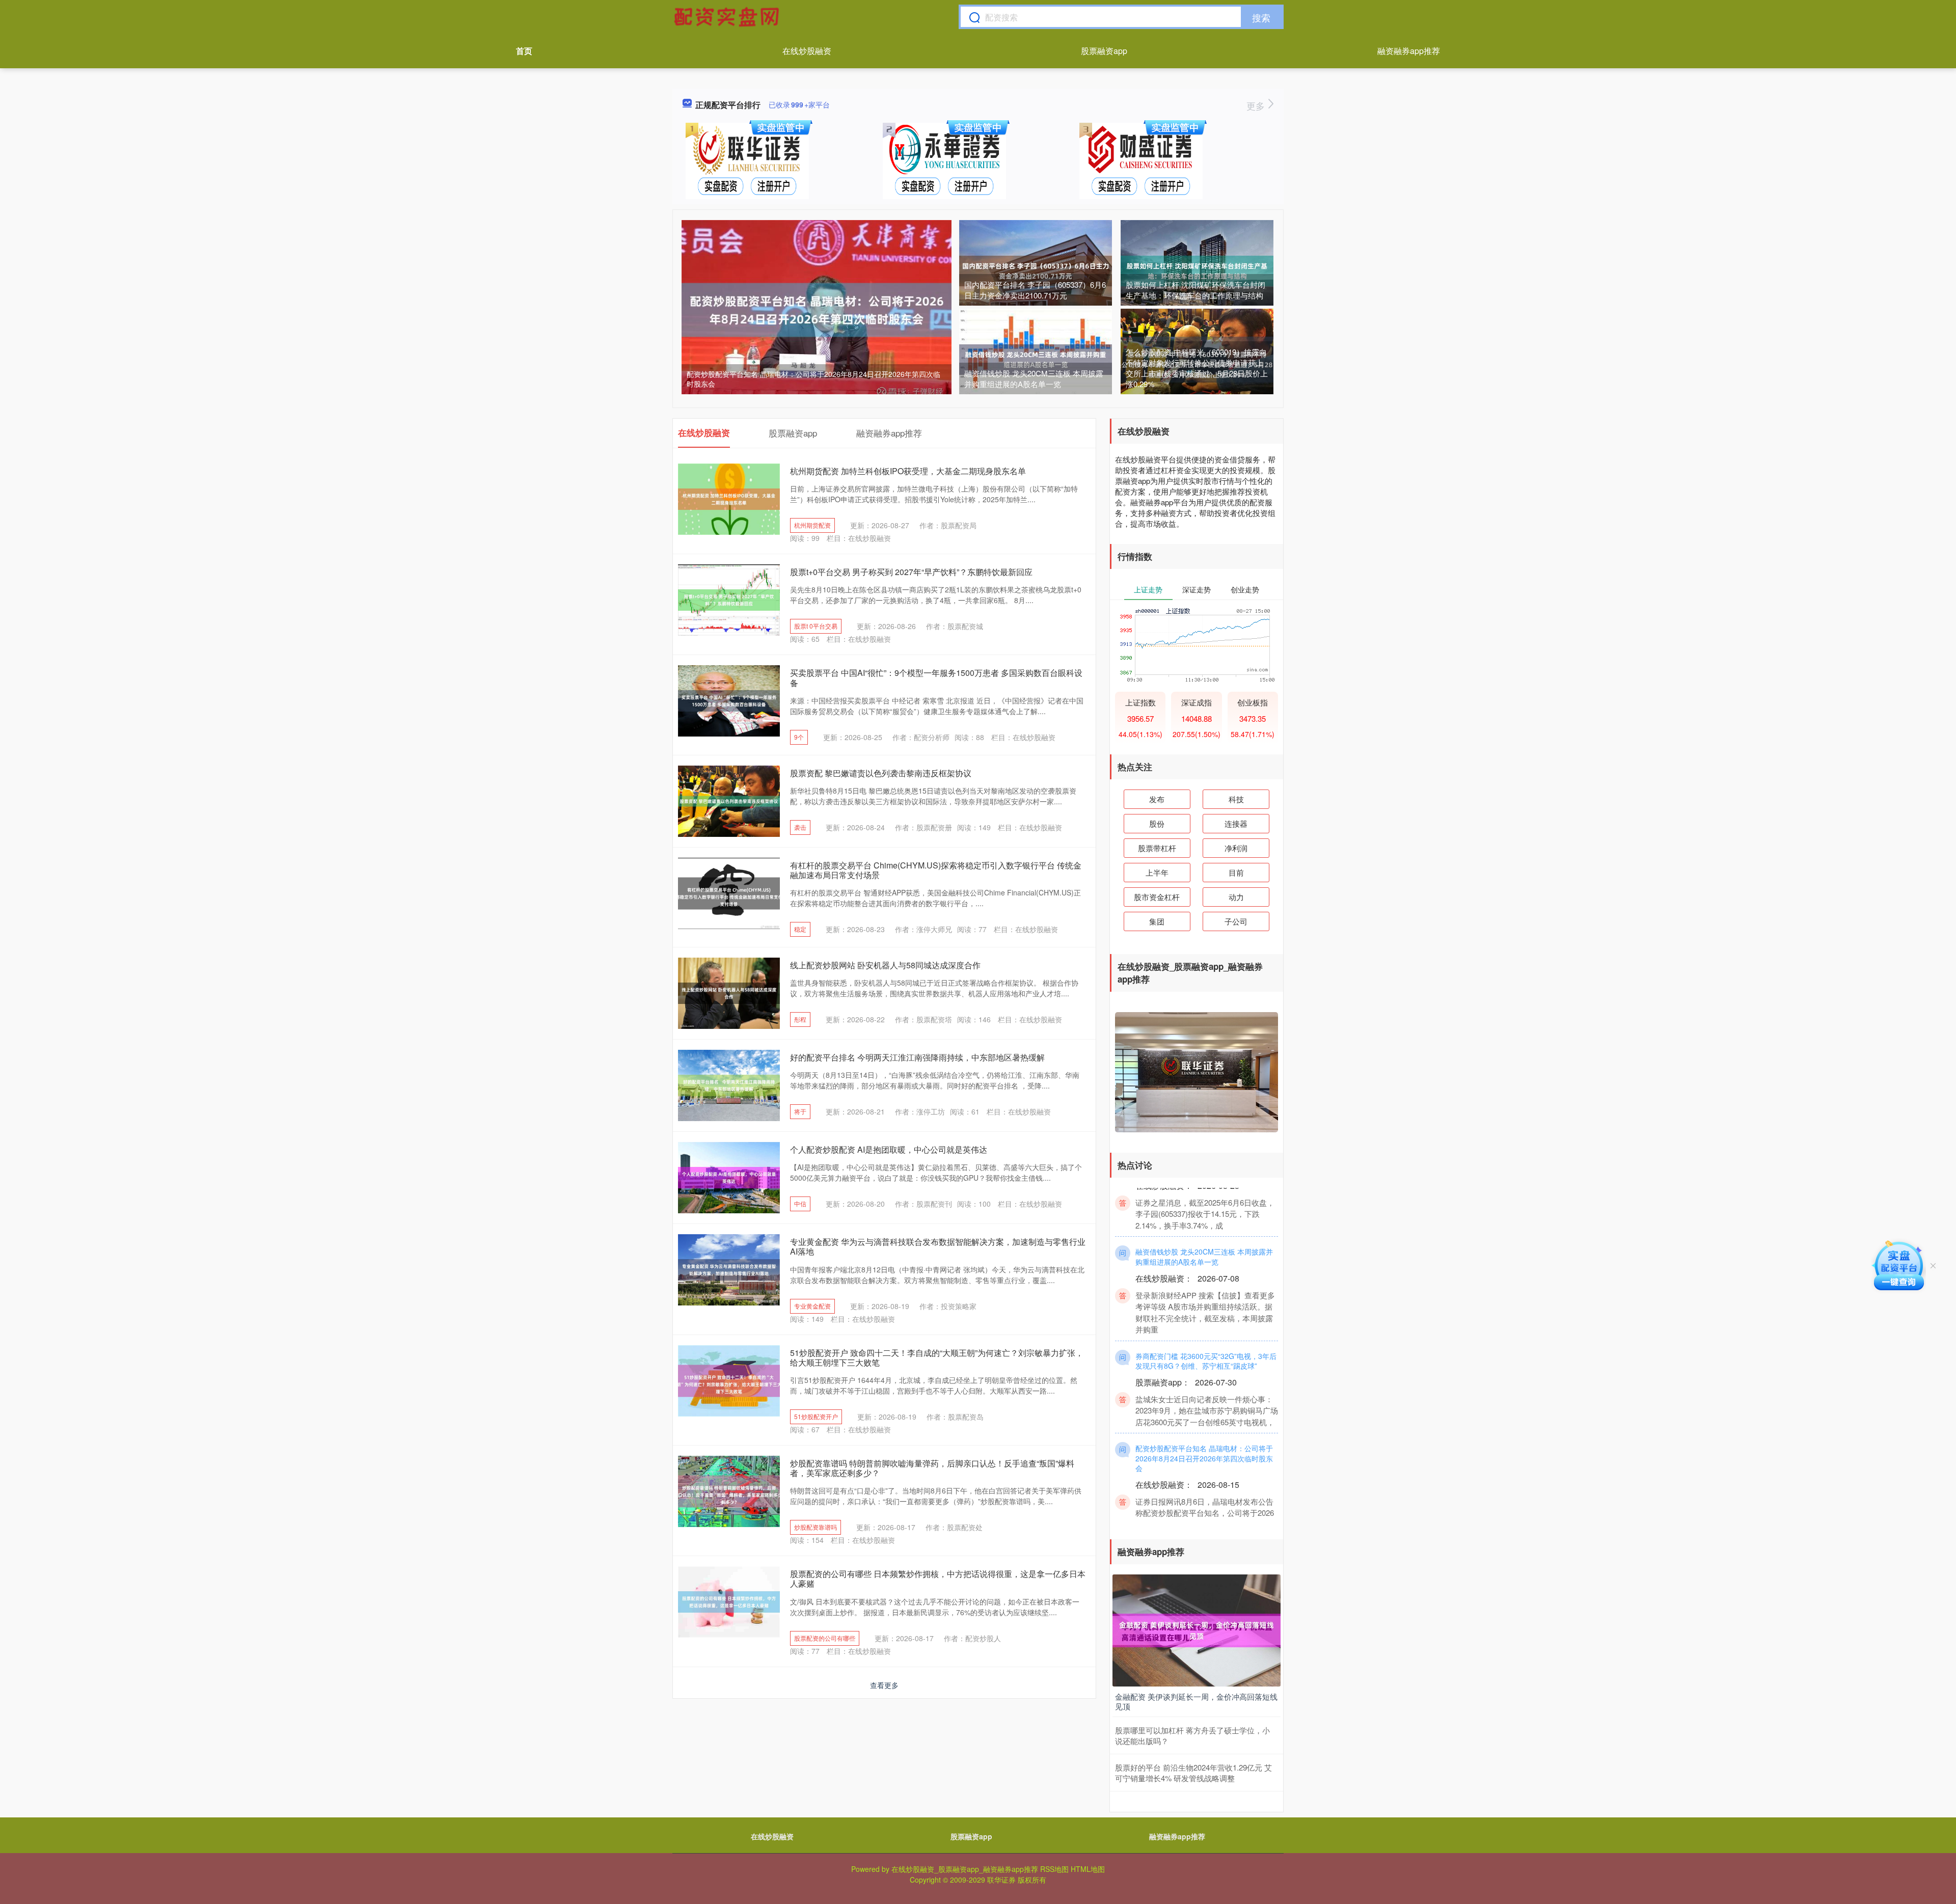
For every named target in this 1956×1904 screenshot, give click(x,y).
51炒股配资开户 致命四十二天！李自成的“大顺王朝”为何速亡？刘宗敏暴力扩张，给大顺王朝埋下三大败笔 (937, 1357)
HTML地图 (1088, 1869)
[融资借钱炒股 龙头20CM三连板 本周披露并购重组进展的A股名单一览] (1036, 359)
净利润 (1236, 848)
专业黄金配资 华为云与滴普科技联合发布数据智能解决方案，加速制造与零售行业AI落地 (938, 1246)
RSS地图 (1054, 1869)
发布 (1157, 799)
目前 (1236, 872)
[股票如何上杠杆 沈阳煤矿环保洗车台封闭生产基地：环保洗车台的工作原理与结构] (1197, 270)
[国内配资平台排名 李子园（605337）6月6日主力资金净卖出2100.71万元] (1036, 270)
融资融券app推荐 (1409, 51)
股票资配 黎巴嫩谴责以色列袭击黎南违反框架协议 (881, 773)
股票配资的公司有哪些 (825, 1638)
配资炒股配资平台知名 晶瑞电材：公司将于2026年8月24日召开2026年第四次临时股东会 (813, 379)
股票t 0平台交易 (816, 626)
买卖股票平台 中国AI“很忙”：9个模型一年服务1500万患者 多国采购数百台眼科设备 (936, 677)
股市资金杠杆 (1157, 897)
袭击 (800, 827)
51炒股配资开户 (816, 1416)
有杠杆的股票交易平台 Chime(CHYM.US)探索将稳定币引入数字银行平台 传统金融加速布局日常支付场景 (936, 870)
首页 (524, 51)
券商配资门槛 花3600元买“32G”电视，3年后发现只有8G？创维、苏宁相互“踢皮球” (1206, 1403)
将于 (800, 1111)
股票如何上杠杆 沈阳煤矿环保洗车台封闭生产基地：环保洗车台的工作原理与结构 (1196, 290)
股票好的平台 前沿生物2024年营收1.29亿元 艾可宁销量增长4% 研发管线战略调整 (1193, 1773)
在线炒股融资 (807, 51)
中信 (800, 1203)
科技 (1236, 799)
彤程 (800, 1019)
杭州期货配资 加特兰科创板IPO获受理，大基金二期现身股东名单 (908, 471)
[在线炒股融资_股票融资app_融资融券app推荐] (728, 17)
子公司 (1236, 921)
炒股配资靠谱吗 (816, 1527)
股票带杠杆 (1157, 848)
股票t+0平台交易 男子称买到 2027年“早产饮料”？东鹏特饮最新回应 (911, 572)
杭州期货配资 (812, 525)
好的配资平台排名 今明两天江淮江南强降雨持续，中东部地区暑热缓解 (917, 1057)
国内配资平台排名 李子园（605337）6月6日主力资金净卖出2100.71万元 (1035, 290)
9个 (799, 737)
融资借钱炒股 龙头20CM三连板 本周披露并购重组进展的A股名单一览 (1034, 378)
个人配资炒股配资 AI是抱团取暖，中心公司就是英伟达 (889, 1149)
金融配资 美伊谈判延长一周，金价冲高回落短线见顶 (1196, 1702)
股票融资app (1104, 51)
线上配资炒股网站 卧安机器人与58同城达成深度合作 (885, 965)
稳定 (800, 929)
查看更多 (884, 1685)
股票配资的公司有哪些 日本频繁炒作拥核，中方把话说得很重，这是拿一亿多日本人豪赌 (938, 1579)
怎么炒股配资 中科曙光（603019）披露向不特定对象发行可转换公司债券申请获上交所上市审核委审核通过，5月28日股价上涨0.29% (1197, 368)
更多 (1257, 105)
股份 (1157, 823)
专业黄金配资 (812, 1306)
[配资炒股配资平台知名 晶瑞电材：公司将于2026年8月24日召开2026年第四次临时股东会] (817, 309)
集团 (1157, 921)
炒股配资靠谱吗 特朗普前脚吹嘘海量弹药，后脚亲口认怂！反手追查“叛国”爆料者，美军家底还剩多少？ (932, 1468)
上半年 (1157, 872)
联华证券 (1001, 1880)
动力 (1236, 897)
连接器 (1236, 823)
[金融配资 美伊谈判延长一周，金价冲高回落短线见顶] (1197, 1629)
